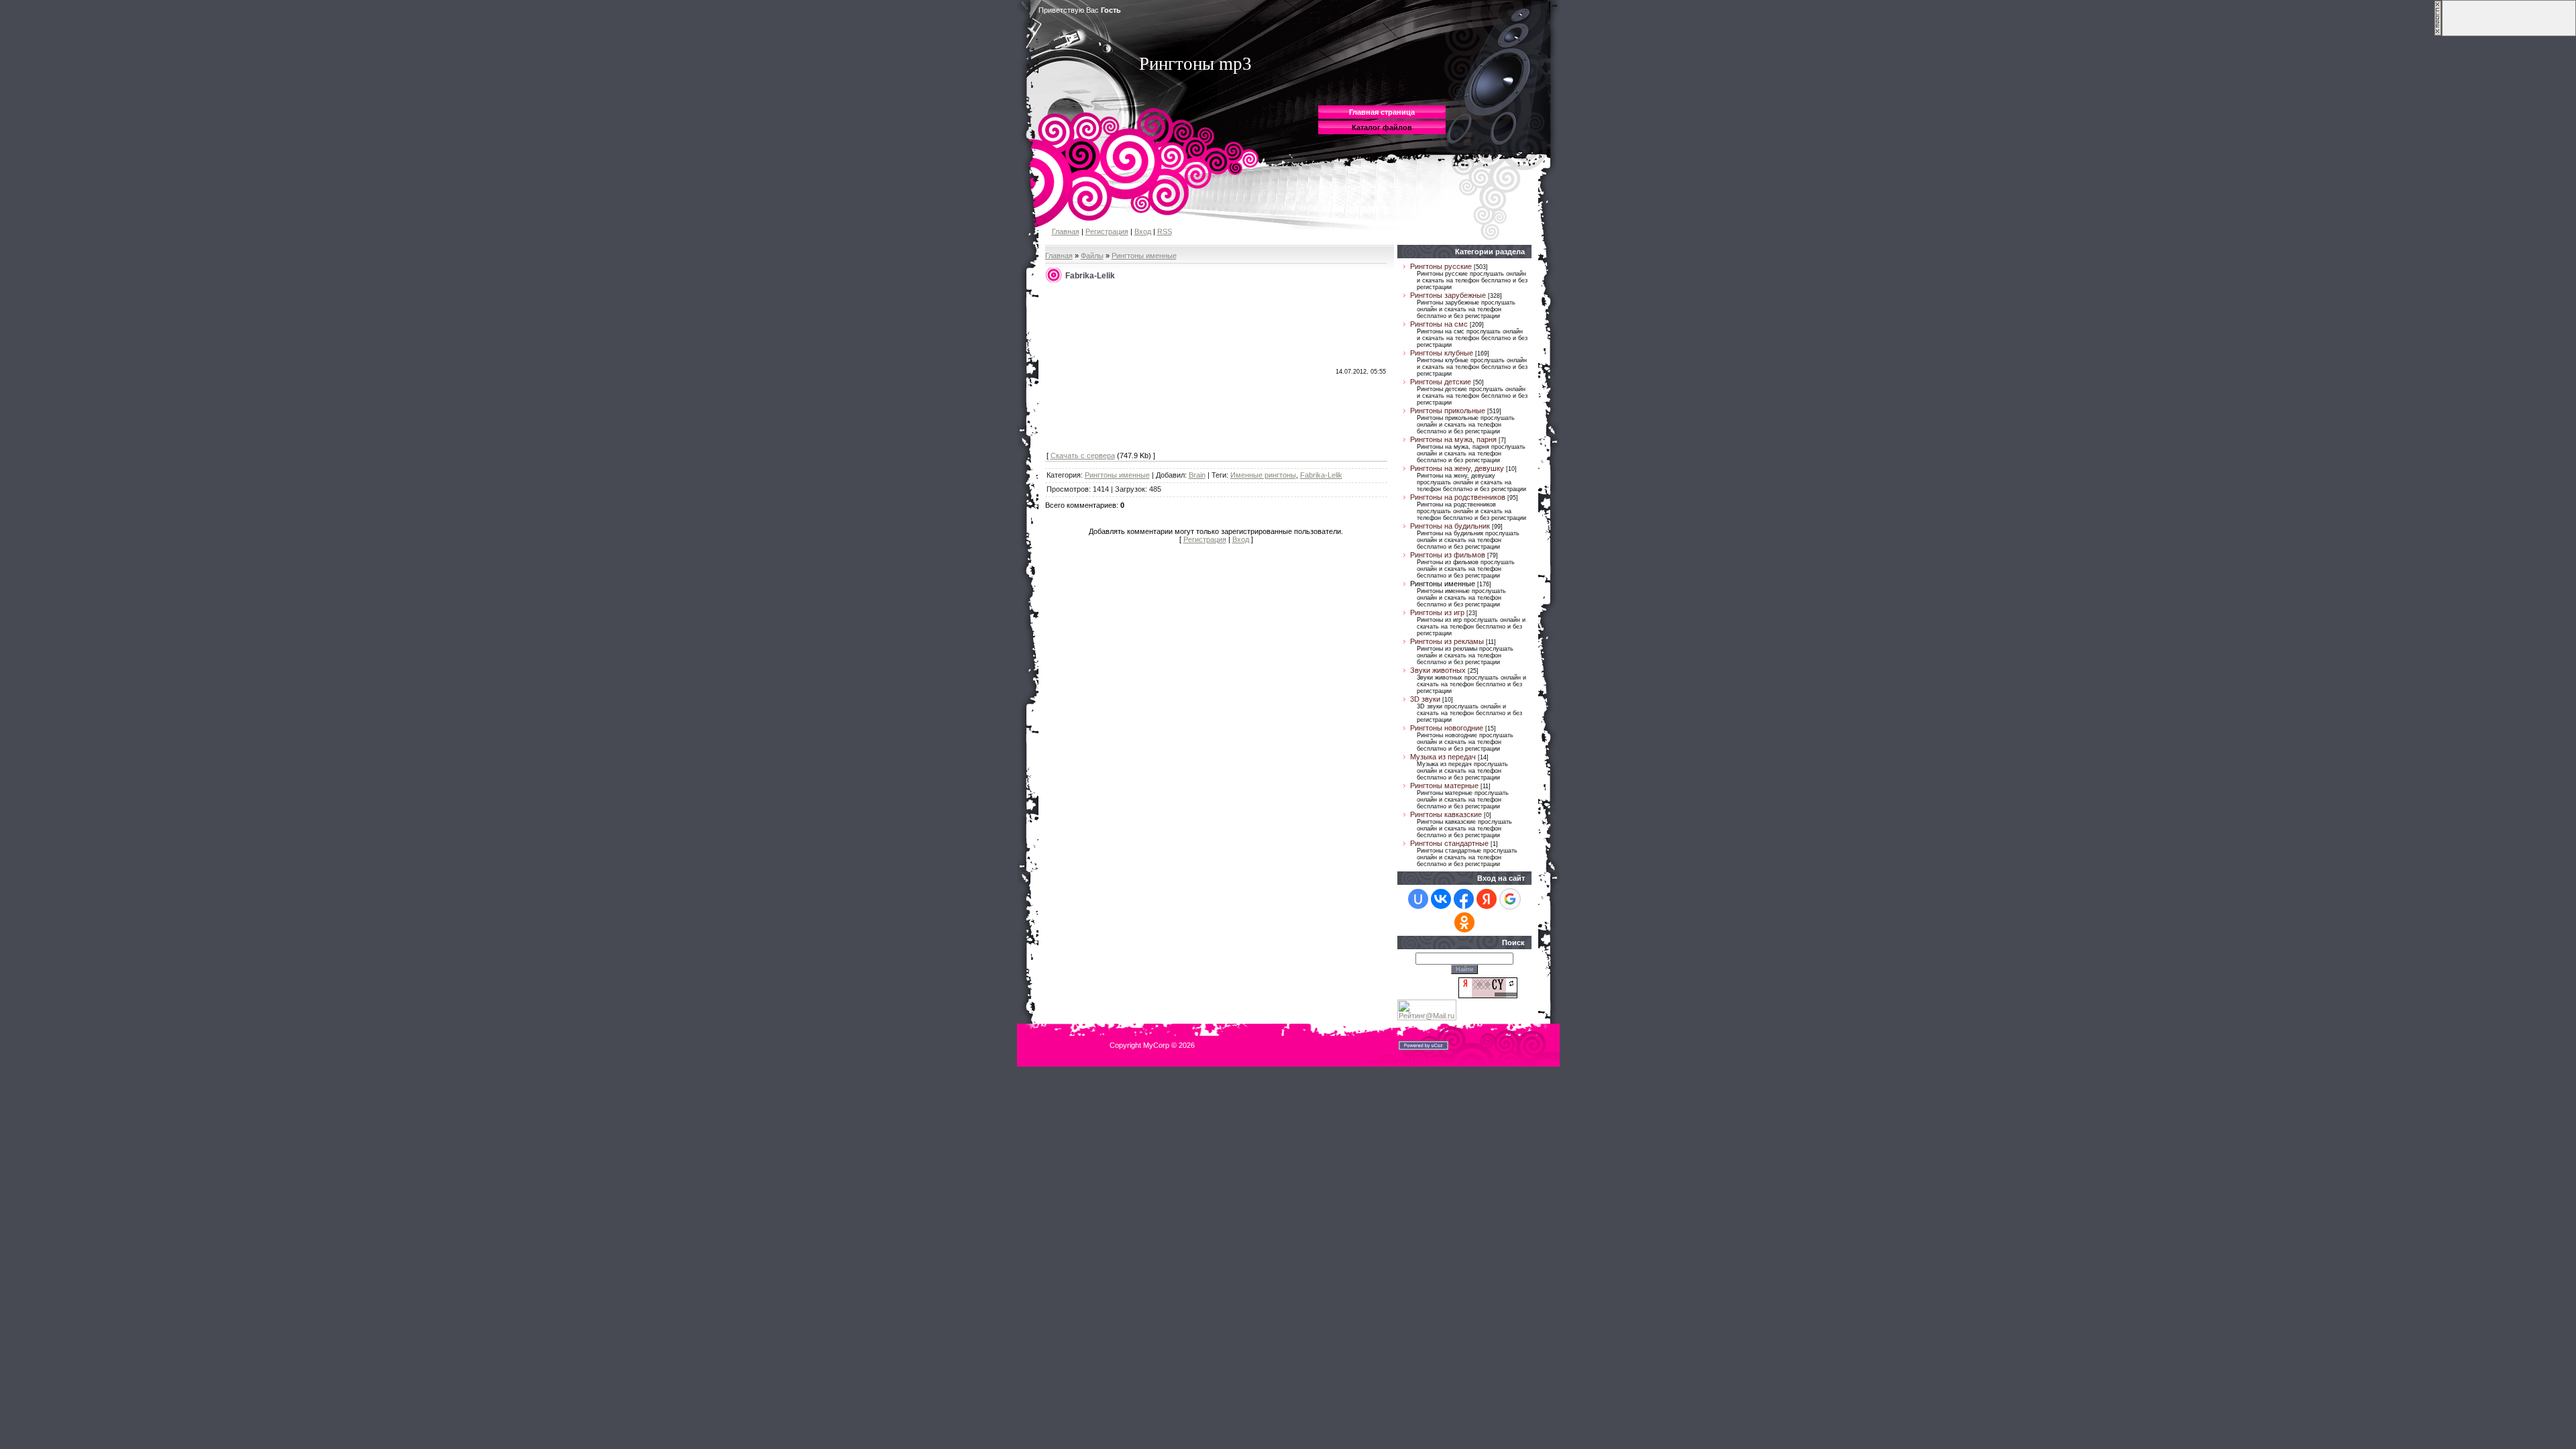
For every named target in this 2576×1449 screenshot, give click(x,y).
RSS (1165, 231)
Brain (1197, 475)
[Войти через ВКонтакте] (1441, 899)
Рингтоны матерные (1444, 786)
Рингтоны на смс (1439, 324)
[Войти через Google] (1510, 899)
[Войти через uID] (1418, 899)
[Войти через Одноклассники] (1464, 922)
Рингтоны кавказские (1446, 814)
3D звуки (1425, 699)
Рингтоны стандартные (1449, 843)
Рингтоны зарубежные (1448, 295)
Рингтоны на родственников (1458, 497)
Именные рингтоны (1263, 475)
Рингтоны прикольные (1448, 411)
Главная (1066, 231)
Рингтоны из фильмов (1448, 555)
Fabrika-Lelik (1321, 475)
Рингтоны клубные (1442, 353)
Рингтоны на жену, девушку (1457, 468)
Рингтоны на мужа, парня (1453, 439)
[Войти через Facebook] (1464, 899)
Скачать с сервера (1083, 455)
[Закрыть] (2438, 34)
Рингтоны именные (1144, 256)
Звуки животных (1438, 670)
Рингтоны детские (1441, 382)
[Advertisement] (1147, 368)
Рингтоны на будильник (1450, 526)
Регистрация (1107, 231)
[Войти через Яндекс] (1487, 899)
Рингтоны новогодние (1447, 728)
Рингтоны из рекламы (1447, 641)
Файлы (1092, 256)
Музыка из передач (1443, 757)
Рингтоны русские (1441, 266)
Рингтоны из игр (1437, 612)
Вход (1143, 231)
